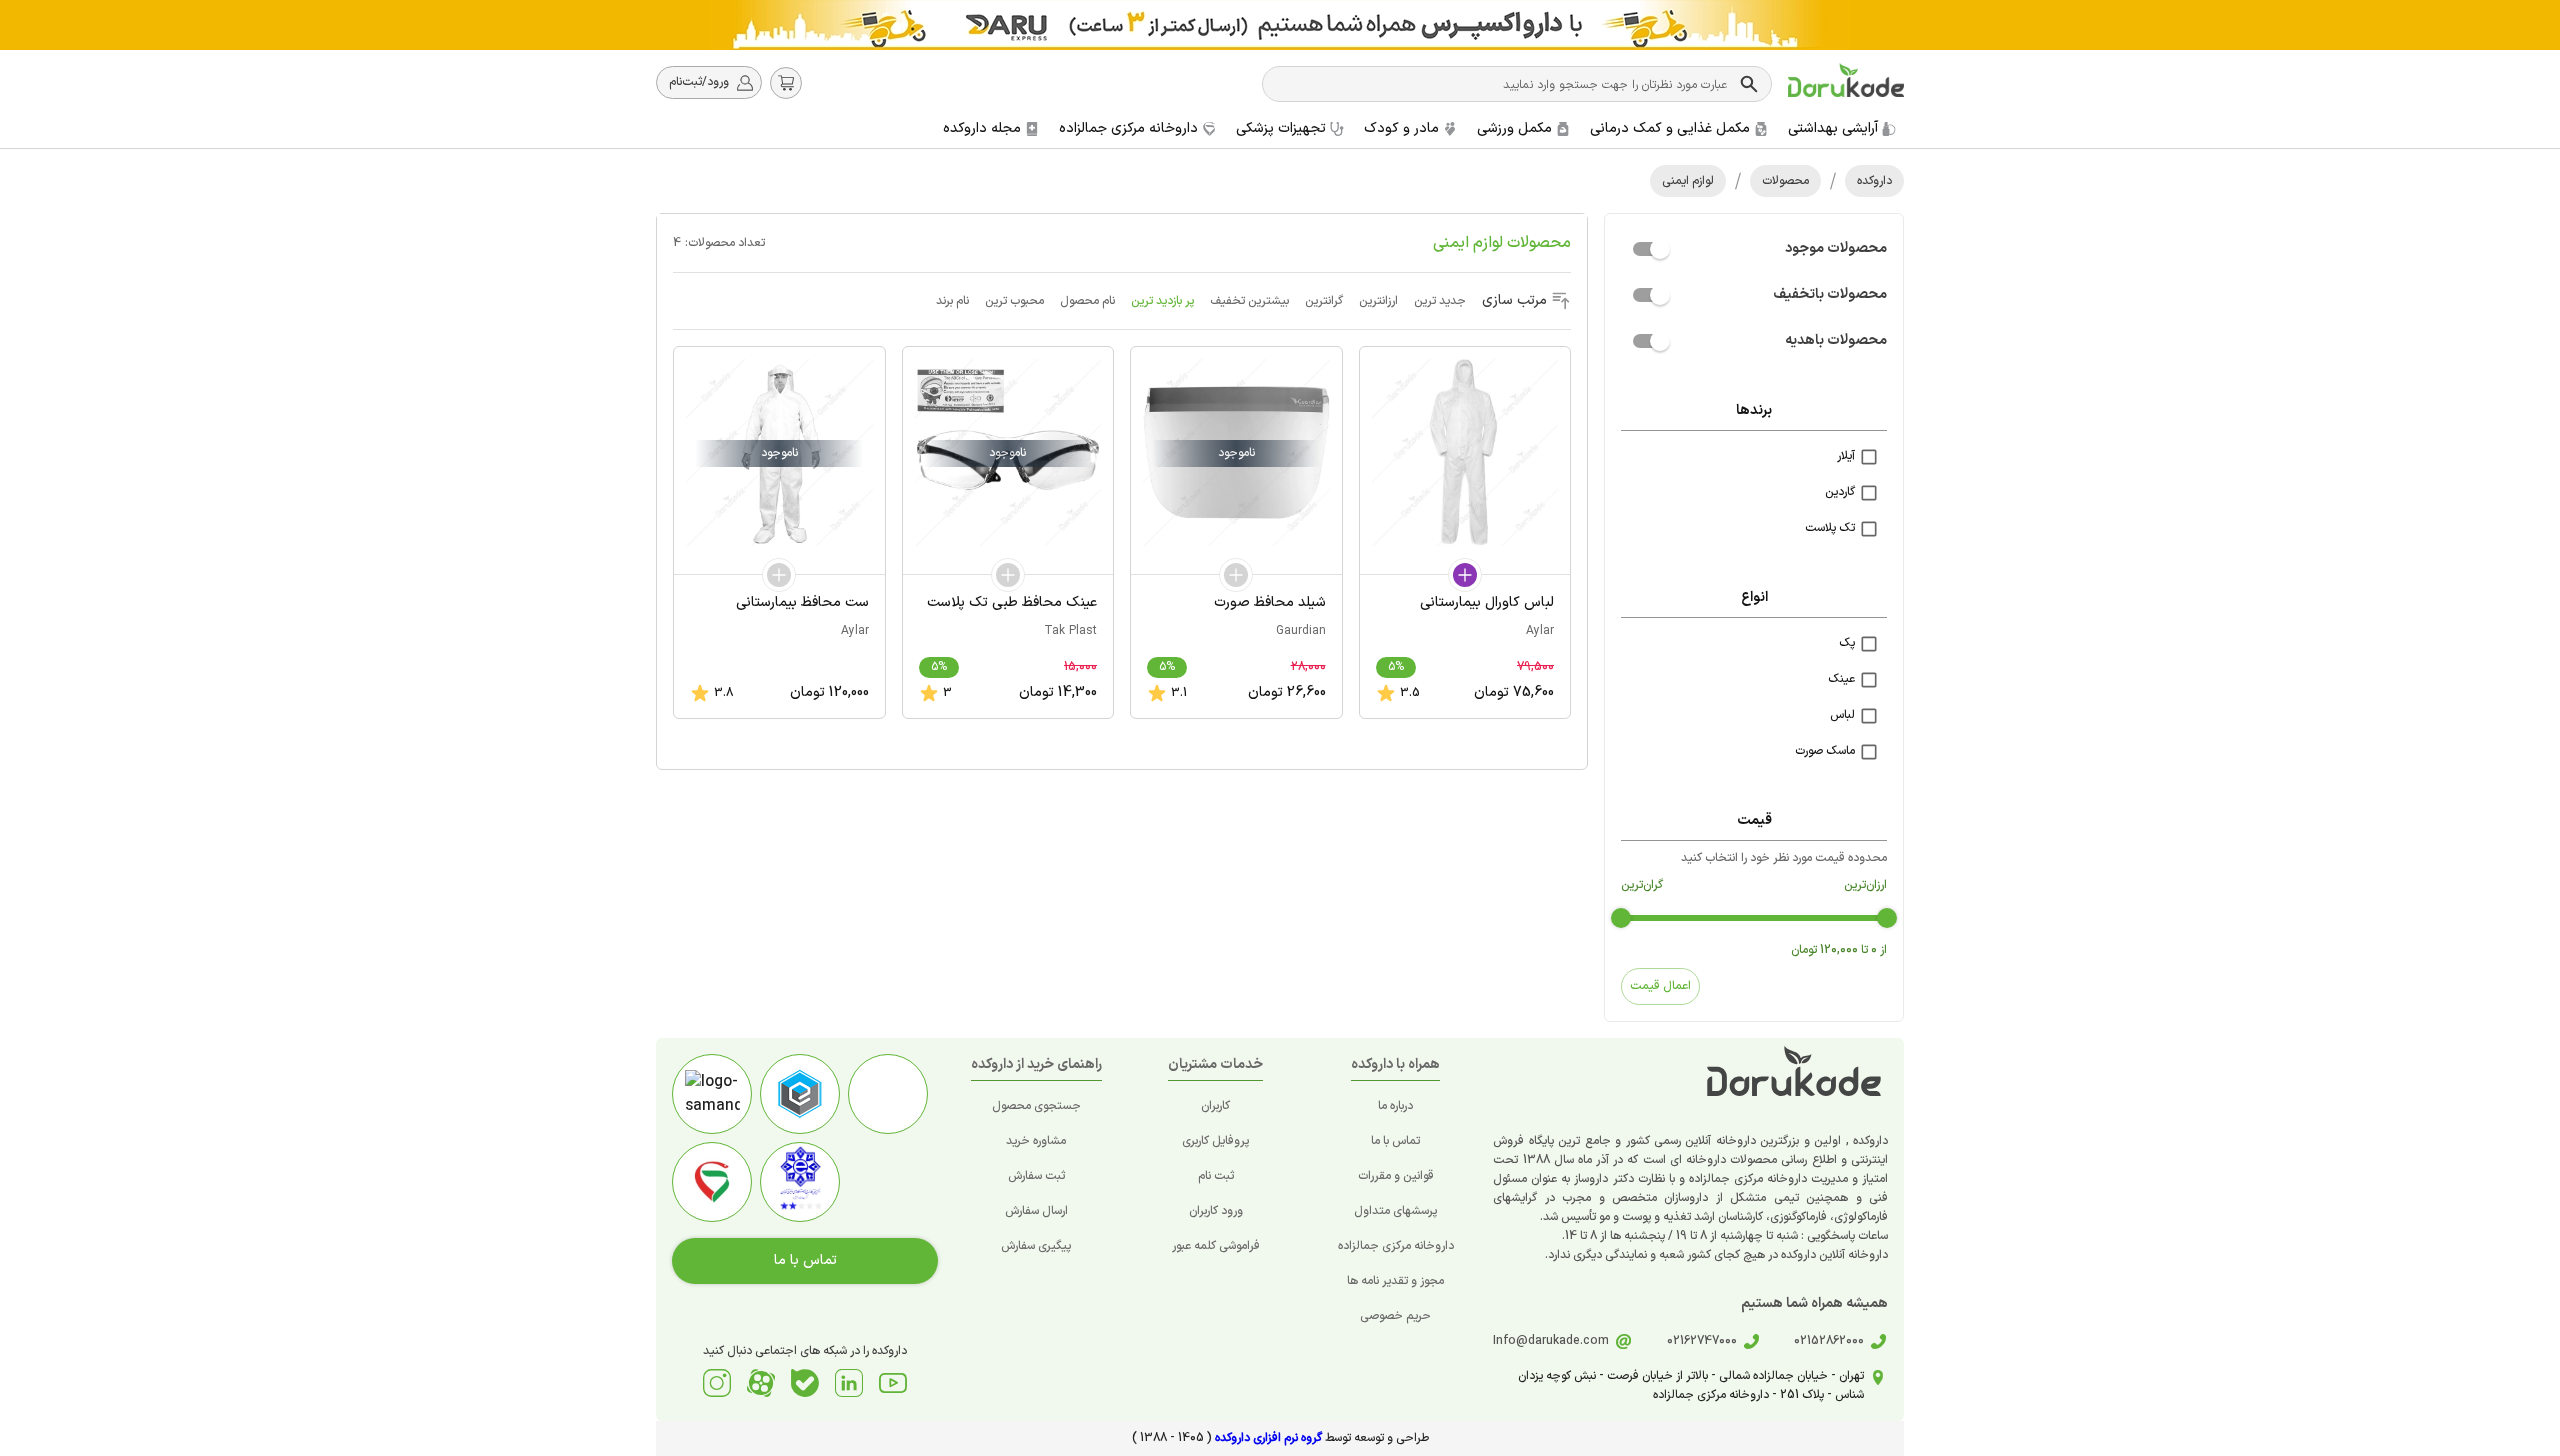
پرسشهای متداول (1395, 1211)
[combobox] (1503, 84)
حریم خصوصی (1395, 1316)
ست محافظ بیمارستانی (802, 602)
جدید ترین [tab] (1440, 301)
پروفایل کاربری (1215, 1141)
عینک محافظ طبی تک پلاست (1012, 602)
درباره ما (1395, 1106)
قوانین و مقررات (1396, 1176)
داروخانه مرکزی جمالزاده (1396, 1246)
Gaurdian (1301, 631)
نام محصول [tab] (1087, 301)
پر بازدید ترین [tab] (1162, 301)
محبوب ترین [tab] (1014, 301)
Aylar (1540, 631)
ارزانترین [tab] (1378, 301)
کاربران (1215, 1106)
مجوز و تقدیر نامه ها (1395, 1281)
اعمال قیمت (1660, 986)
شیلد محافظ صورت (1270, 602)
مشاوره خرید (1036, 1141)
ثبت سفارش (1036, 1176)
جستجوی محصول (1036, 1106)
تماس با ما (1395, 1141)
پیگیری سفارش (1036, 1246)
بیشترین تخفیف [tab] (1249, 301)
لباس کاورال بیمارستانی (1487, 602)
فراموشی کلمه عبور (1216, 1246)
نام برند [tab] (952, 301)
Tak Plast (1070, 631)
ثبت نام (1216, 1176)
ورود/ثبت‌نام (699, 82)
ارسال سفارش (1036, 1211)
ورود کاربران (1216, 1211)
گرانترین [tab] (1324, 301)
